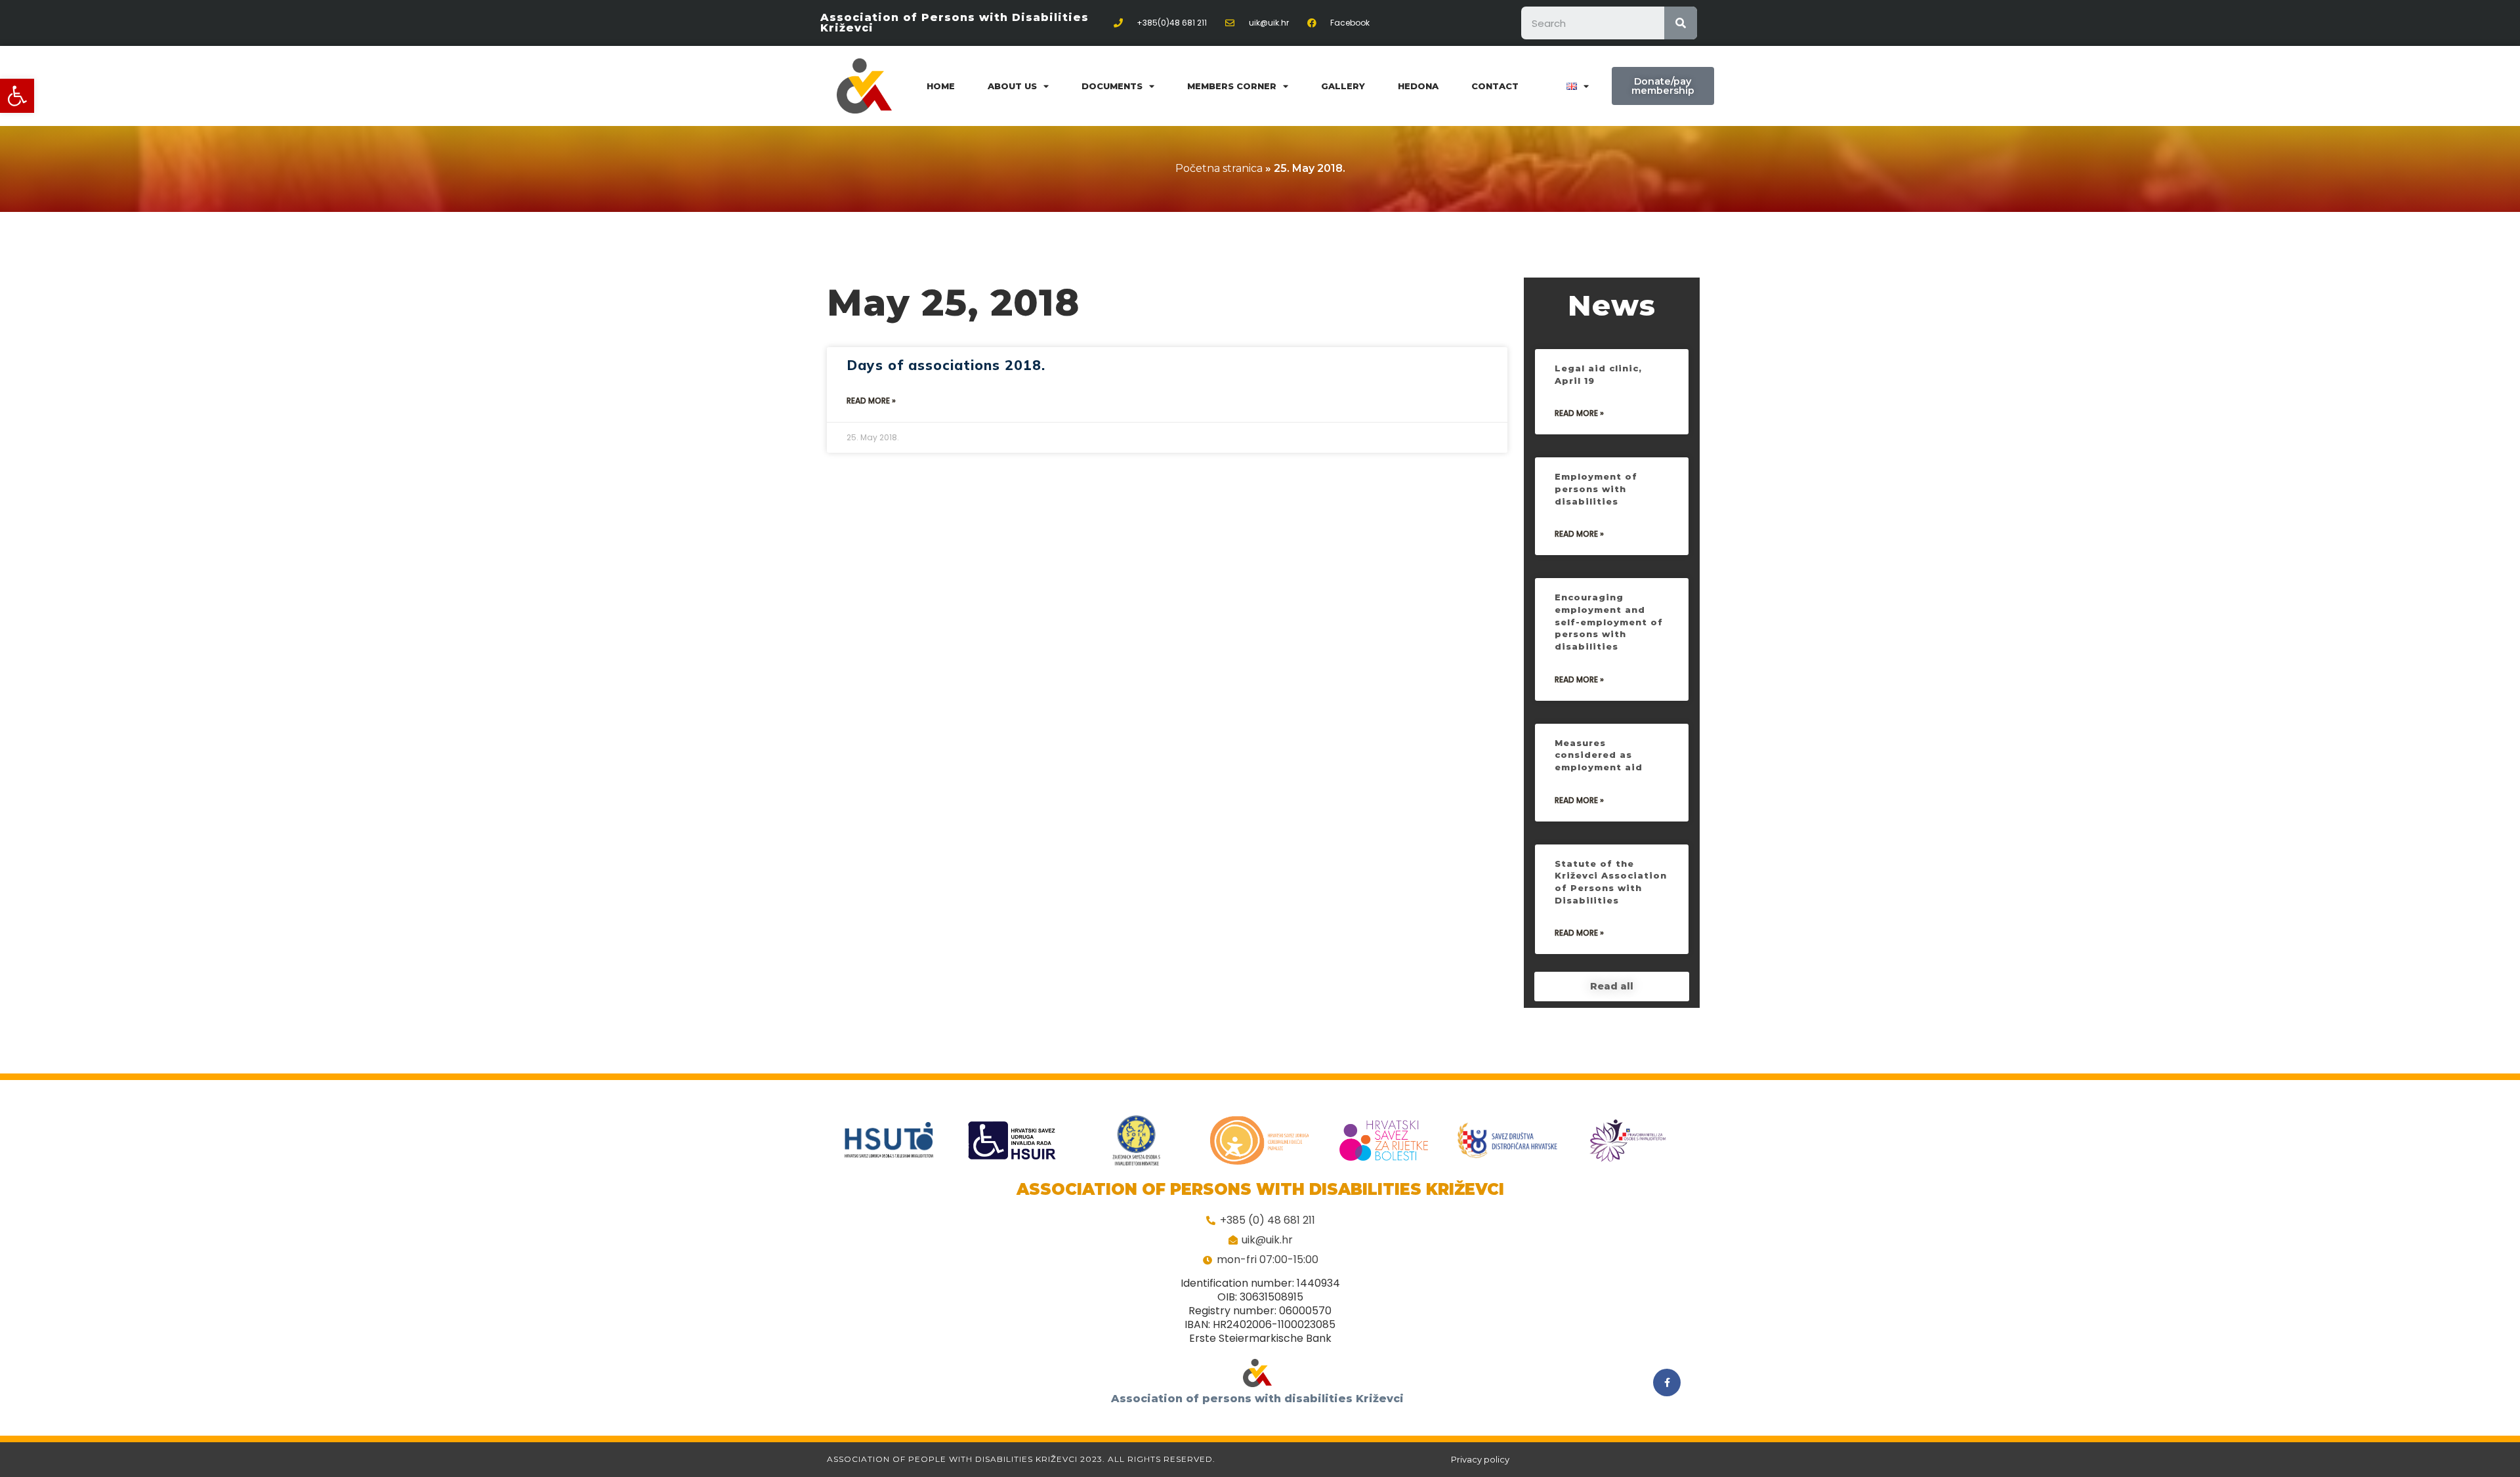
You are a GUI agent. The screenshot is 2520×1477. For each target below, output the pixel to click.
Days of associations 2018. (946, 365)
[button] (17, 96)
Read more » (871, 401)
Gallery (1343, 86)
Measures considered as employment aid (1599, 755)
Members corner (1232, 86)
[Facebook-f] (1667, 1383)
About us (1012, 86)
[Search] (1681, 23)
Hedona (1418, 86)
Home (941, 86)
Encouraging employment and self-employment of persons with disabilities (1609, 622)
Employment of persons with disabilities (1596, 489)
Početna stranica (1219, 168)
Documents (1112, 86)
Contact (1495, 86)
